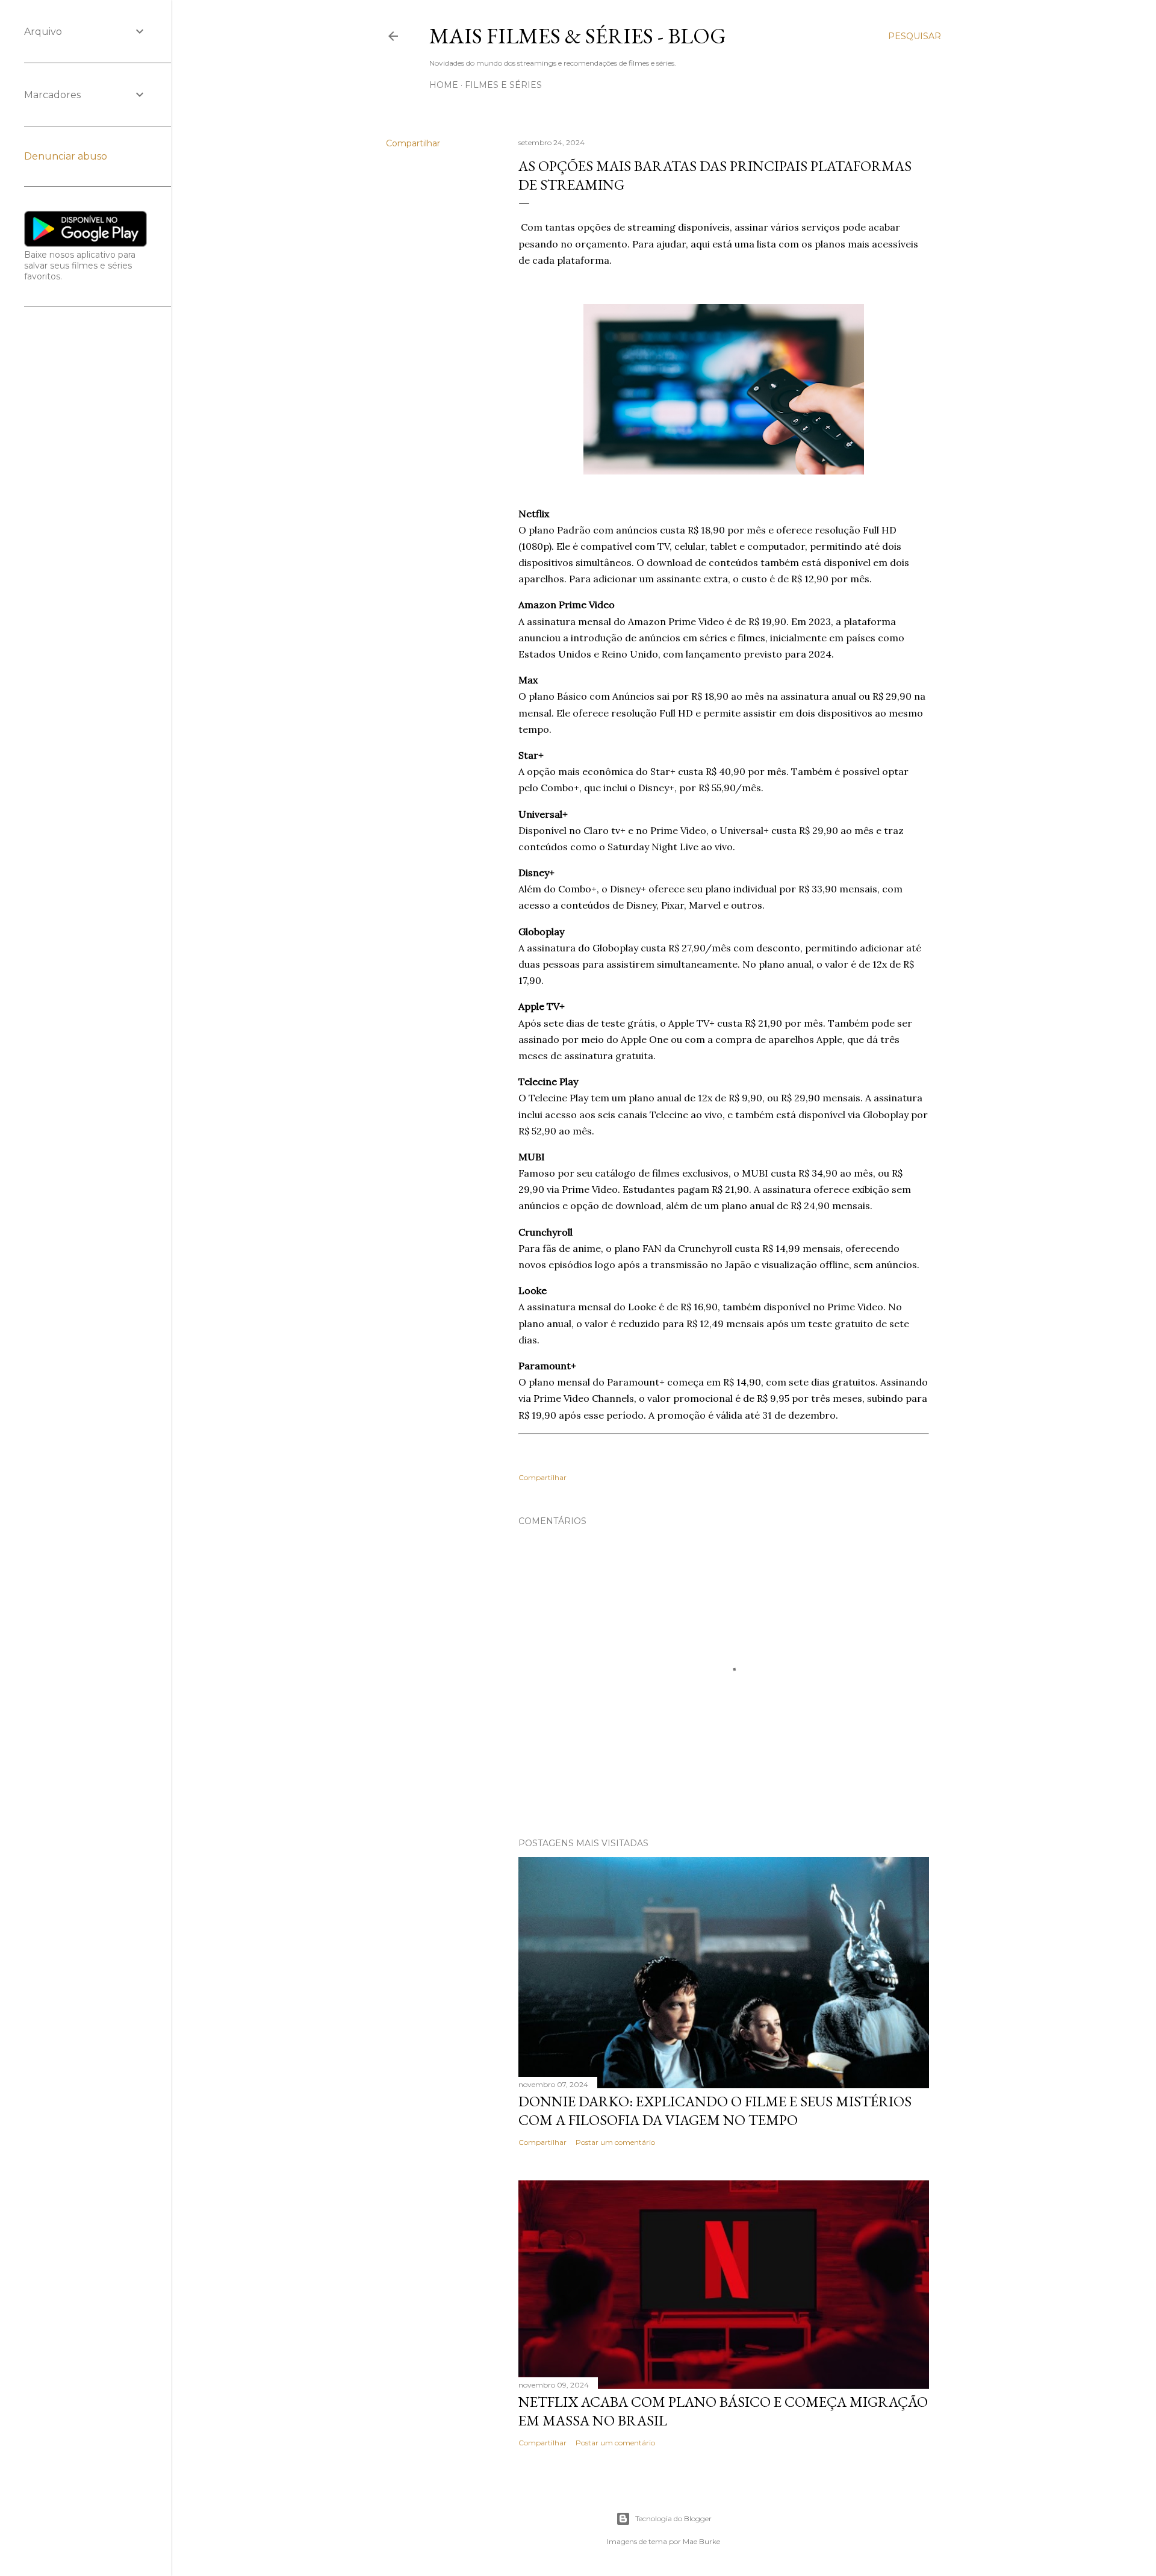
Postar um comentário (615, 2142)
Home (444, 85)
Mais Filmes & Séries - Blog (578, 36)
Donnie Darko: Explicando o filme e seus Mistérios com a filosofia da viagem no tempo (715, 2111)
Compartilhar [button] (413, 143)
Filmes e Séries (503, 85)
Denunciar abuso (66, 156)
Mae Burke (701, 2541)
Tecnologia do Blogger (673, 2518)
